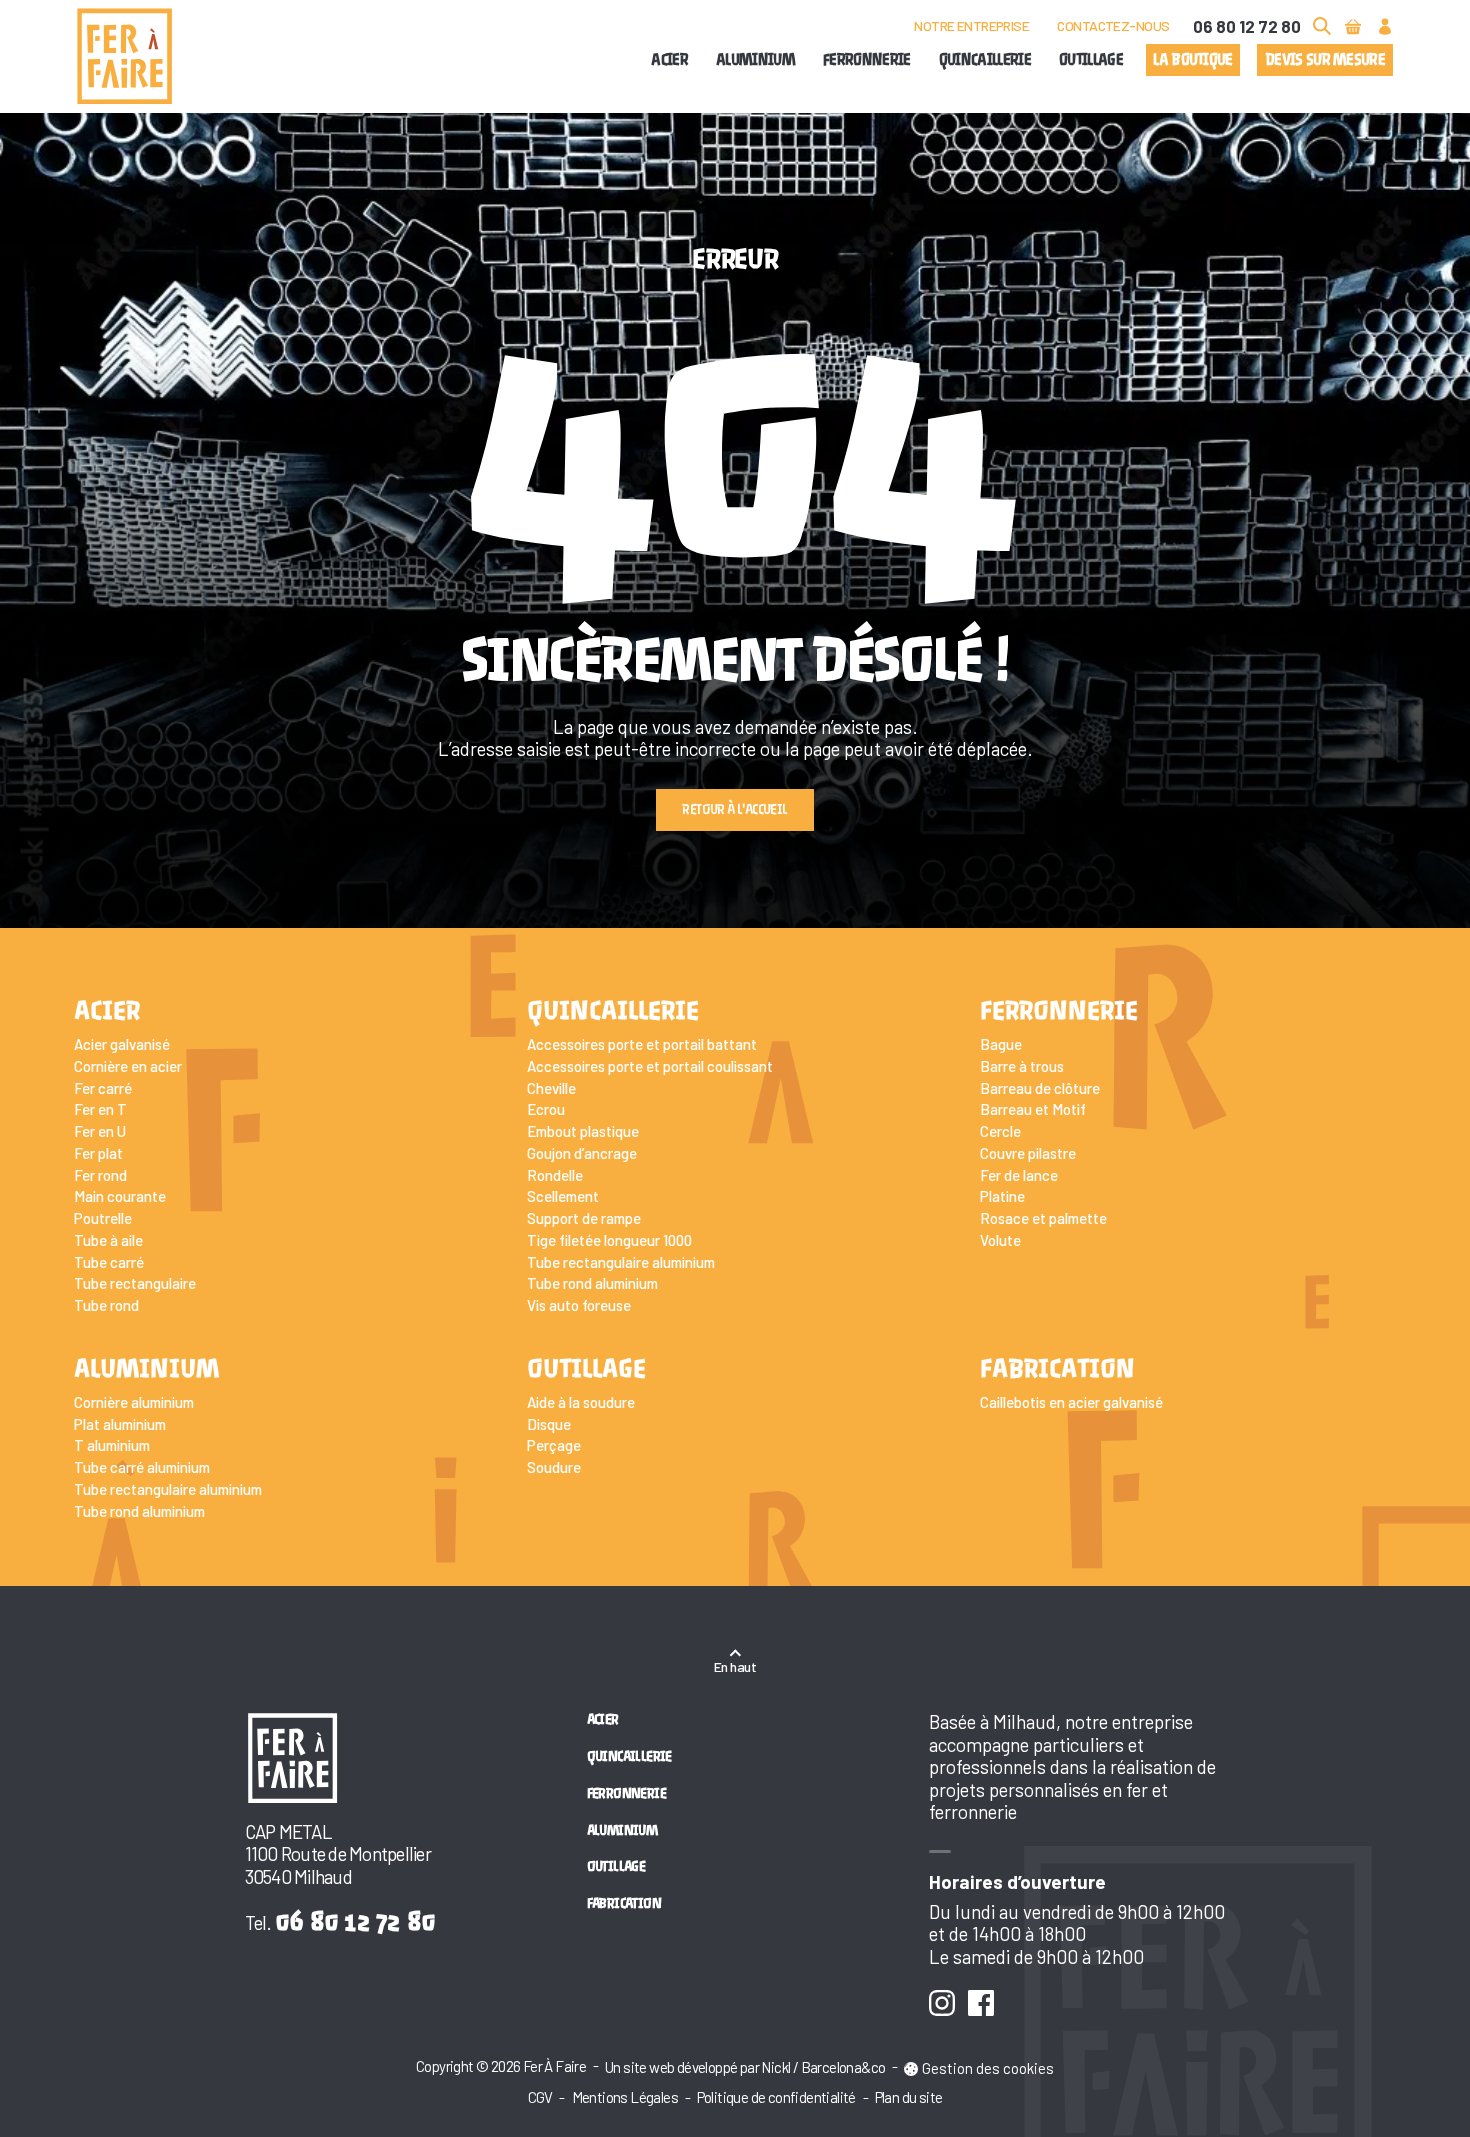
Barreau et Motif (1033, 1109)
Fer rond (100, 1175)
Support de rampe (584, 1218)
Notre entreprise (971, 25)
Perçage (554, 1445)
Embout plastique (583, 1131)
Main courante (120, 1196)
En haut (735, 1666)
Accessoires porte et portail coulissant (650, 1066)
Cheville (551, 1088)
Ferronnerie (867, 60)
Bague (1001, 1044)
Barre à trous (1022, 1066)
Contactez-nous (1113, 25)
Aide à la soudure (581, 1402)
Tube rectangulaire (135, 1283)
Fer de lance (1019, 1175)
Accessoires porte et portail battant (642, 1044)
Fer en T (100, 1109)
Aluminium (755, 60)
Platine (1002, 1196)
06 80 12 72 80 (1247, 26)
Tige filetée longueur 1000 (609, 1240)
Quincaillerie (985, 60)
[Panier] (1353, 26)
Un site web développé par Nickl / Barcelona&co (745, 2067)
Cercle (1000, 1131)
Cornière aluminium (134, 1402)
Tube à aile (108, 1240)
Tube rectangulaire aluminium (621, 1262)
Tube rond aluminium (592, 1283)
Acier (669, 60)
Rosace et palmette (1043, 1218)
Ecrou (546, 1109)
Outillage (1091, 60)
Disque (549, 1424)
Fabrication (1057, 1368)
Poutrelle (103, 1218)
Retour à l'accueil (734, 810)
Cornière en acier (128, 1066)
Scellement (563, 1196)
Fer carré (103, 1088)
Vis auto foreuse (579, 1305)
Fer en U (100, 1131)
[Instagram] (941, 2002)
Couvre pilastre (1028, 1153)
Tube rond (106, 1305)
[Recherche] (1321, 26)
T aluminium (112, 1445)
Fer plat (98, 1153)
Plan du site (909, 2097)
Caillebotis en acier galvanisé (1071, 1402)
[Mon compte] (1385, 26)
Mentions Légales (625, 2097)
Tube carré (109, 1262)
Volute (1000, 1240)
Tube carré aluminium (142, 1467)
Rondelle (555, 1175)
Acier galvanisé (122, 1044)
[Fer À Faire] (125, 56)
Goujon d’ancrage (582, 1153)
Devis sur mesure (1325, 60)
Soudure (554, 1467)
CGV (540, 2097)
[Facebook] (980, 2002)
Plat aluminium (120, 1424)
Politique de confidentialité (776, 2097)
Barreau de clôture (1040, 1088)
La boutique (1193, 60)
